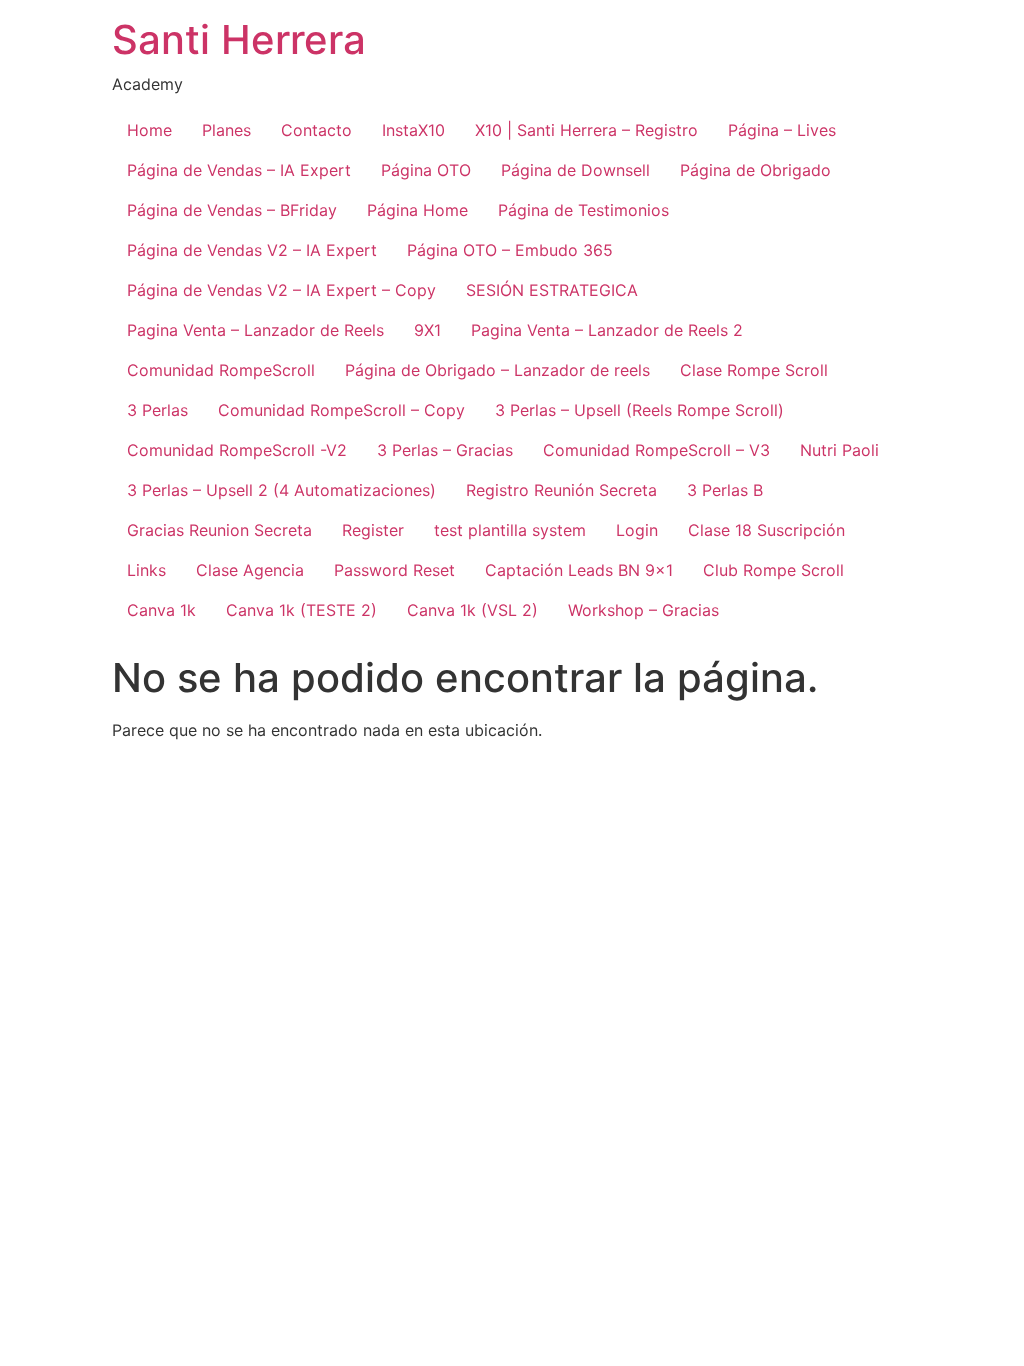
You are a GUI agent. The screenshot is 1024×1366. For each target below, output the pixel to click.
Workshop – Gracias (643, 610)
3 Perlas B (725, 490)
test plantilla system (510, 530)
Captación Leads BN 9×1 (579, 570)
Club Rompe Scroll (773, 570)
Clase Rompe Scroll (754, 370)
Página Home (417, 210)
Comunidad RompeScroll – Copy (341, 410)
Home (149, 130)
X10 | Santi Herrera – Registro (586, 130)
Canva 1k (161, 610)
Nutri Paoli (839, 450)
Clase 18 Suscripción (766, 530)
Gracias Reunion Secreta (219, 530)
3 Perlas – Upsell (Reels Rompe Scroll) (639, 410)
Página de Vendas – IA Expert (239, 170)
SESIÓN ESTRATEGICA (552, 290)
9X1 (427, 330)
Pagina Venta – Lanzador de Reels (255, 330)
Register (373, 530)
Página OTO (426, 170)
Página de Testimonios (583, 210)
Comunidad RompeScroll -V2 (237, 450)
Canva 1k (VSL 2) (472, 610)
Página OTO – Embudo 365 (510, 250)
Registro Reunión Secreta (561, 490)
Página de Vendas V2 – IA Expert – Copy (281, 290)
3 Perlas (157, 410)
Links (146, 570)
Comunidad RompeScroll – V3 (656, 450)
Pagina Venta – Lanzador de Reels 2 (607, 330)
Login (637, 530)
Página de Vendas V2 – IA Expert (252, 250)
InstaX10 (413, 130)
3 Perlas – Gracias (445, 450)
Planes (226, 130)
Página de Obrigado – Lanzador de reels (497, 370)
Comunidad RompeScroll (221, 370)
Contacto (316, 130)
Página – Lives (782, 130)
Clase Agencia (250, 570)
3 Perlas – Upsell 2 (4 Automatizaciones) (281, 490)
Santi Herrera (239, 39)
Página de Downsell (575, 170)
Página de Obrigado (755, 170)
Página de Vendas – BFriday (232, 210)
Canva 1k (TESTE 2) (301, 610)
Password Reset (394, 570)
